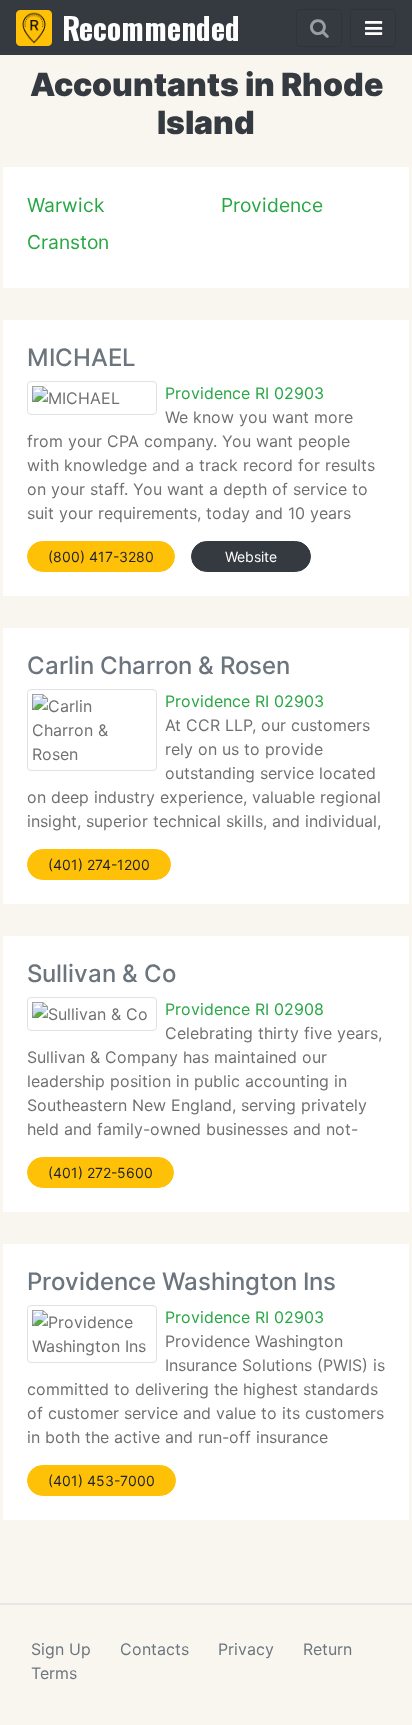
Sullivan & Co (101, 973)
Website (251, 556)
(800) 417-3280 (101, 556)
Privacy (246, 1649)
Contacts (154, 1649)
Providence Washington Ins (181, 1281)
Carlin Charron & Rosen (158, 665)
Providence (272, 205)
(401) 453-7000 (101, 1480)
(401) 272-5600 (100, 1172)
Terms (54, 1673)
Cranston (68, 242)
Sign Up (61, 1649)
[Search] (319, 28)
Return (327, 1649)
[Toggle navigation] (373, 28)
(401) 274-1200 (99, 864)
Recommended (151, 27)
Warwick (65, 205)
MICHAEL (81, 357)
